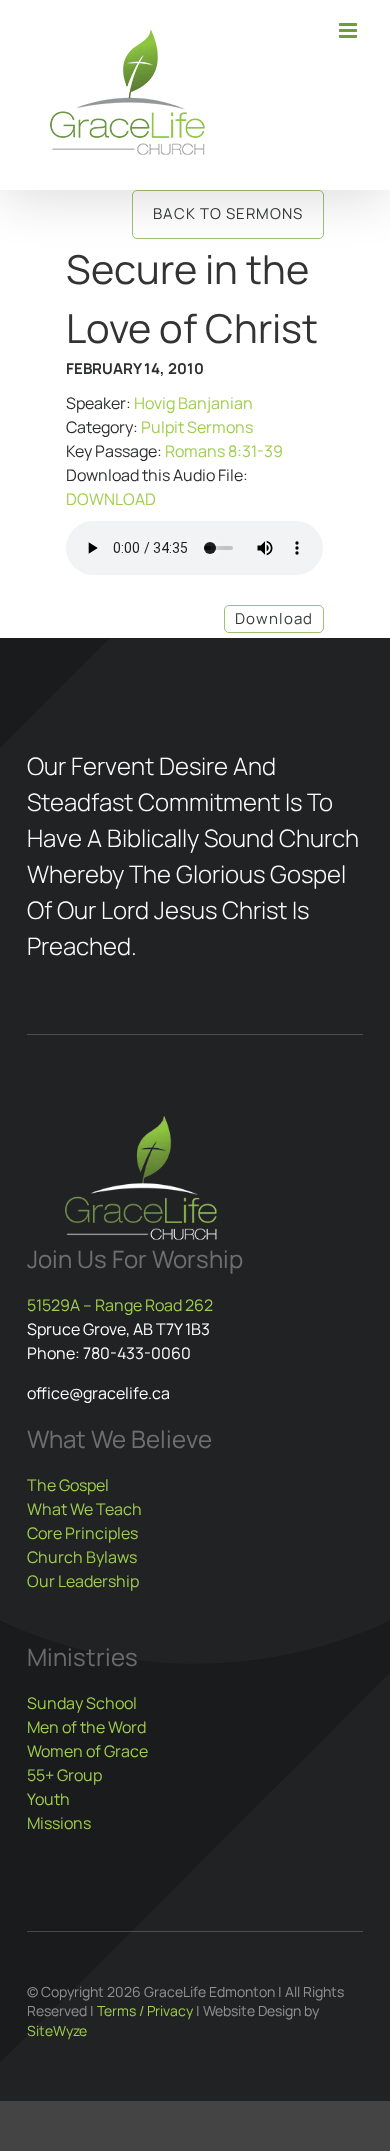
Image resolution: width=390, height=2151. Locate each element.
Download (274, 618)
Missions (59, 1823)
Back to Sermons (228, 213)
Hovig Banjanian (193, 403)
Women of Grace (87, 1751)
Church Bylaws (82, 1557)
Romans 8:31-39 (224, 451)
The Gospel (68, 1485)
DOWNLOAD (111, 499)
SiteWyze (57, 2030)
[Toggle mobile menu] (349, 30)
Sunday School (82, 1703)
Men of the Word (86, 1727)
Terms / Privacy (145, 2010)
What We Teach (84, 1509)
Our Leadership (83, 1581)
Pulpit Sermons (197, 427)
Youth (48, 1799)
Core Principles (82, 1533)
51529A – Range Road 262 (120, 1305)
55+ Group (64, 1775)
